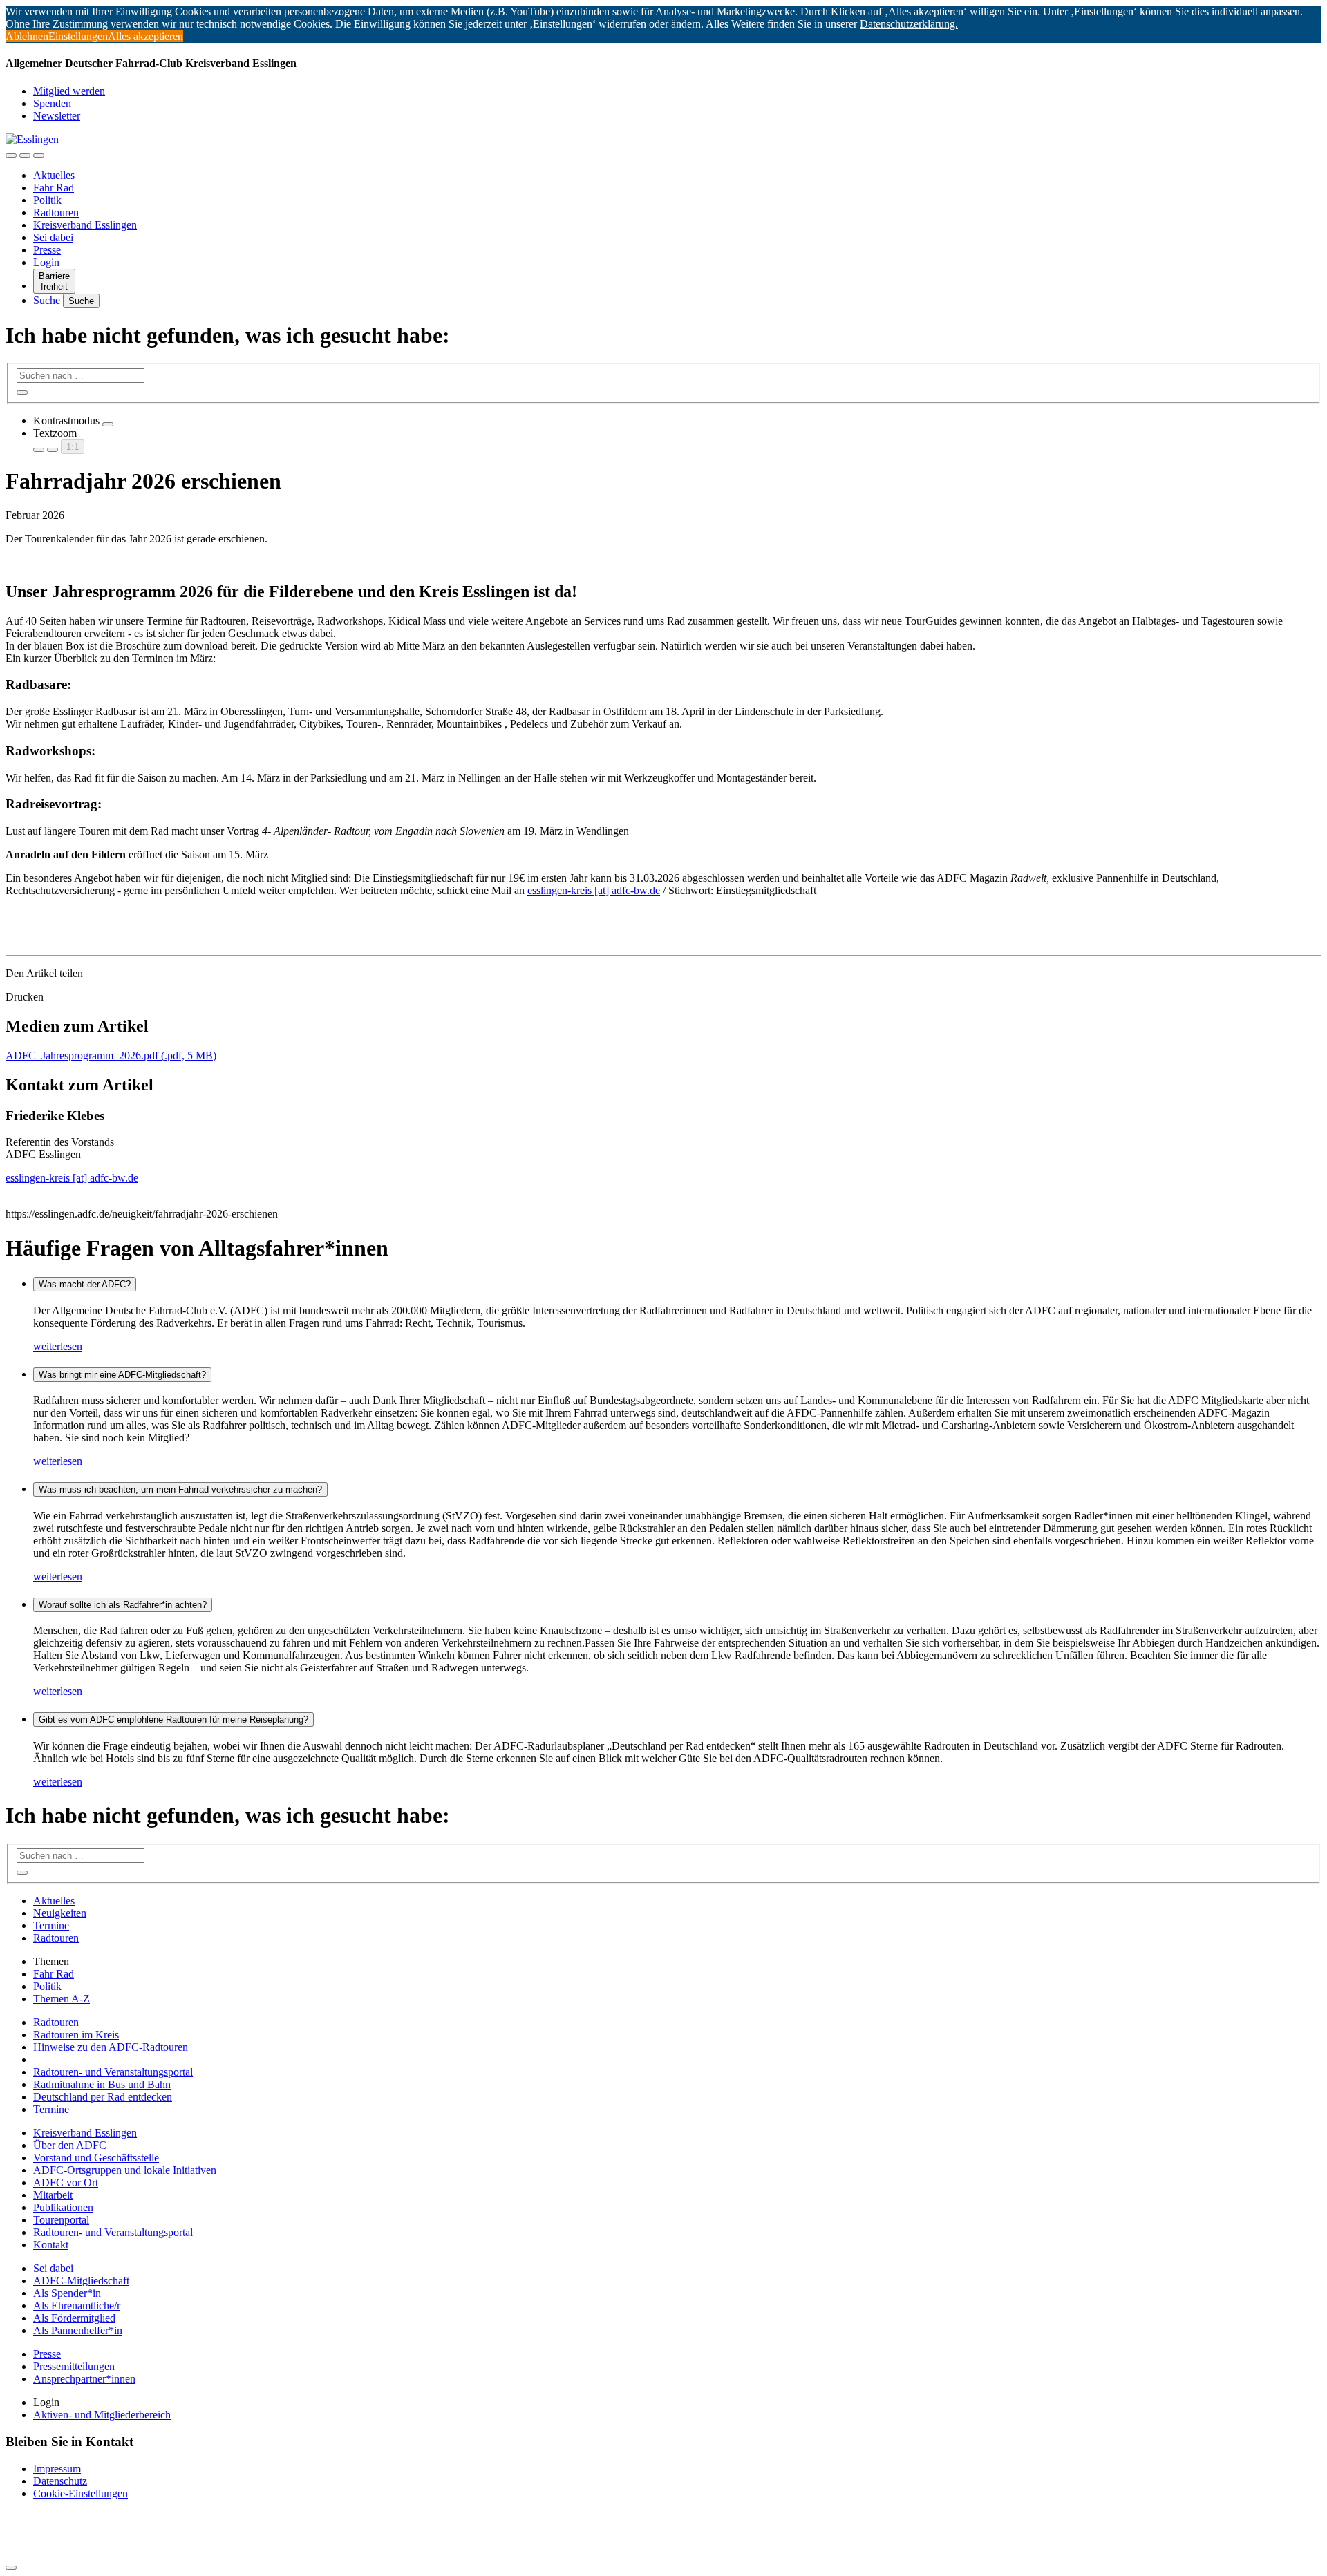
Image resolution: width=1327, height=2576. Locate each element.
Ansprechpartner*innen (84, 2379)
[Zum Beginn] (11, 2568)
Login (46, 262)
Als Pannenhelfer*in (78, 2330)
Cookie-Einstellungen (81, 2493)
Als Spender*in (67, 2293)
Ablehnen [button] (27, 36)
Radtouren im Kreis (76, 2035)
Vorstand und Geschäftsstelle (96, 2158)
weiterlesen (58, 1346)
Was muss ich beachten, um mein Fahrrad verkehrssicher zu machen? (180, 1489)
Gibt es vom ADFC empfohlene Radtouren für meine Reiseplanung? (173, 1720)
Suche (48, 300)
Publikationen (63, 2207)
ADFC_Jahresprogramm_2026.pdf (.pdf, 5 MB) (111, 1055)
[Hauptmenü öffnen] (39, 155)
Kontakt (51, 2245)
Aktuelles (54, 175)
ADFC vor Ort (66, 2182)
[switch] (108, 424)
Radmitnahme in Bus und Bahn (102, 2084)
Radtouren (56, 212)
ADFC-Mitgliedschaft (81, 2281)
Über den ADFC (70, 2145)
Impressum (57, 2469)
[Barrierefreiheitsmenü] (11, 155)
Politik (47, 200)
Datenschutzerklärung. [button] (909, 24)
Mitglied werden (69, 91)
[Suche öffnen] (25, 155)
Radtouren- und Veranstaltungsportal (113, 2072)
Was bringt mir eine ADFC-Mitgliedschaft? (122, 1375)
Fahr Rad (54, 188)
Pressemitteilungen (74, 2366)
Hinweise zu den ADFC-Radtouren (111, 2047)
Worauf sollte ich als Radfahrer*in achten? (123, 1605)
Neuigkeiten (60, 1913)
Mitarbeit (53, 2195)
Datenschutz (60, 2481)
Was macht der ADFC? (85, 1284)
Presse (47, 250)
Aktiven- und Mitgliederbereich (102, 2415)
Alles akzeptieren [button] (145, 36)
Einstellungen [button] (78, 36)
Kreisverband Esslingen (85, 225)
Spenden (52, 103)
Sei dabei (53, 237)
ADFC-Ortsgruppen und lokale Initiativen (125, 2170)
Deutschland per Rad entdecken (103, 2097)
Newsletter (57, 116)
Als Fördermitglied (74, 2318)
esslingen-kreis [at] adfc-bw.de (594, 890)
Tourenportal (61, 2220)
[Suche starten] (22, 392)
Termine (51, 1925)
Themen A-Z (62, 1999)
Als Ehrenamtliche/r (77, 2305)
